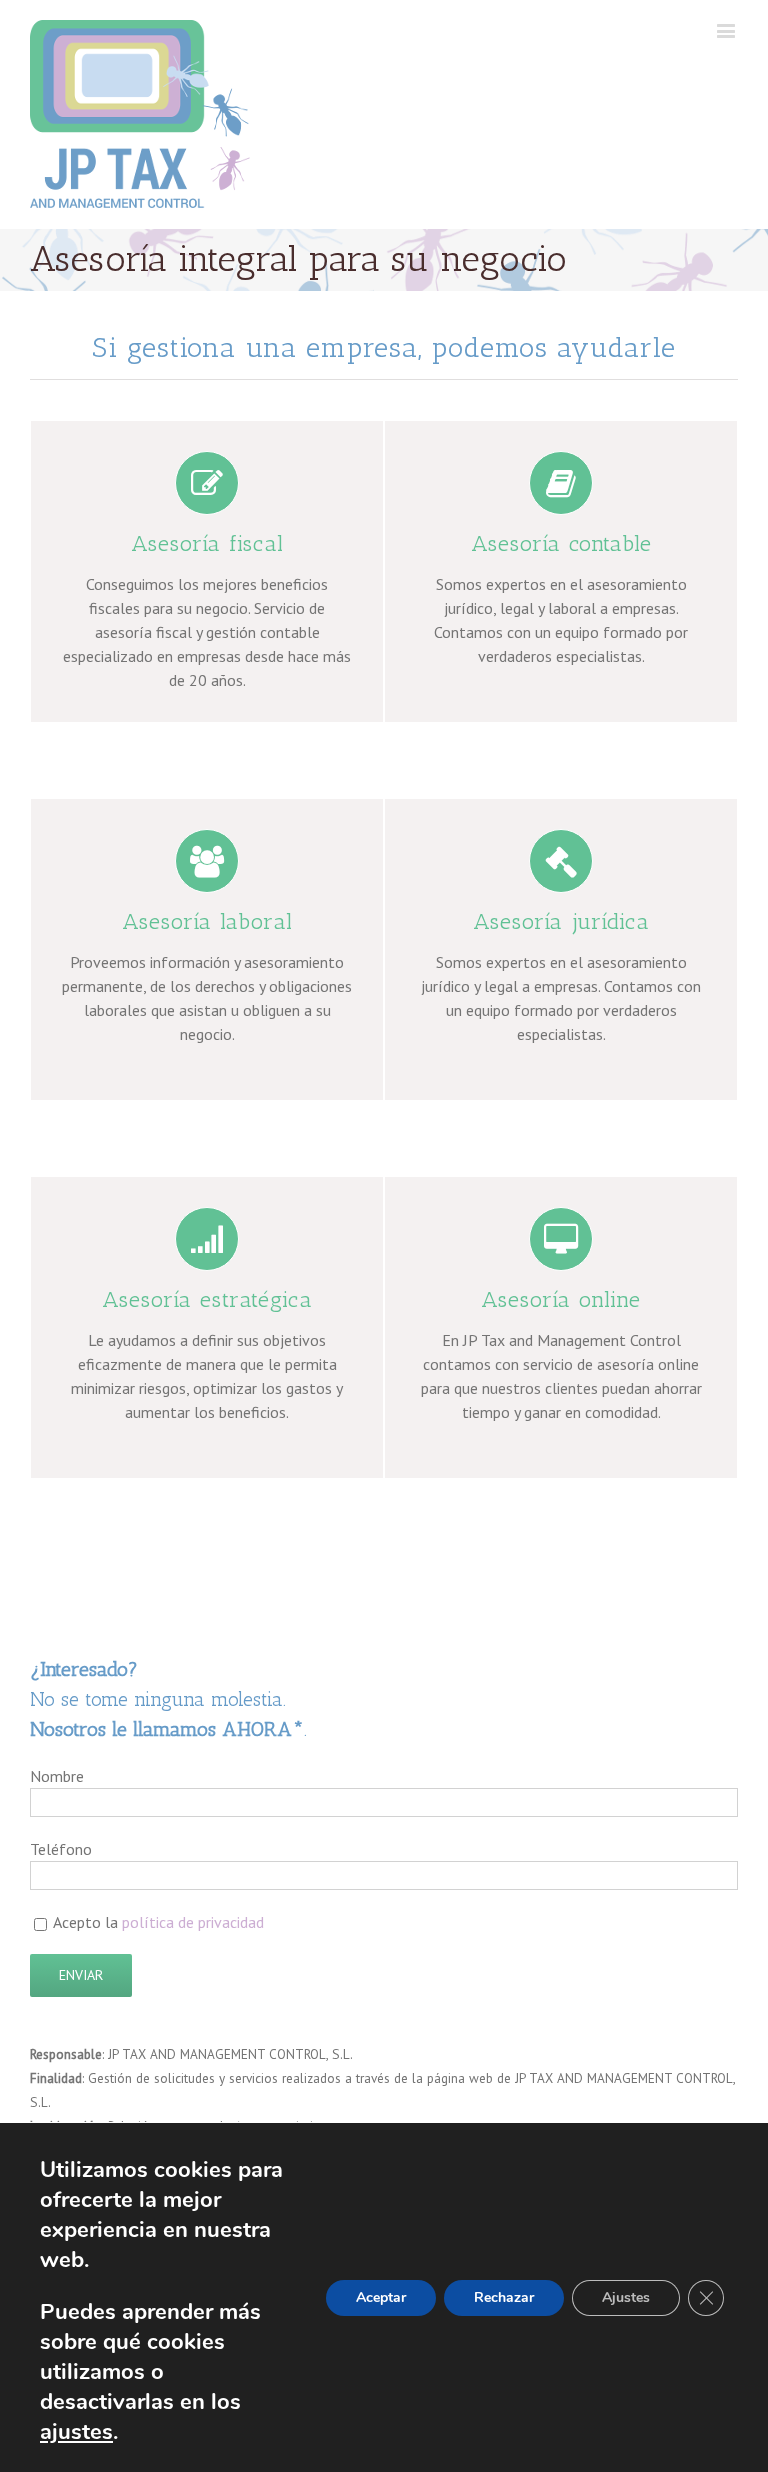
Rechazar (504, 2297)
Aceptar (381, 2297)
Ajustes (626, 2297)
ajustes (76, 2432)
